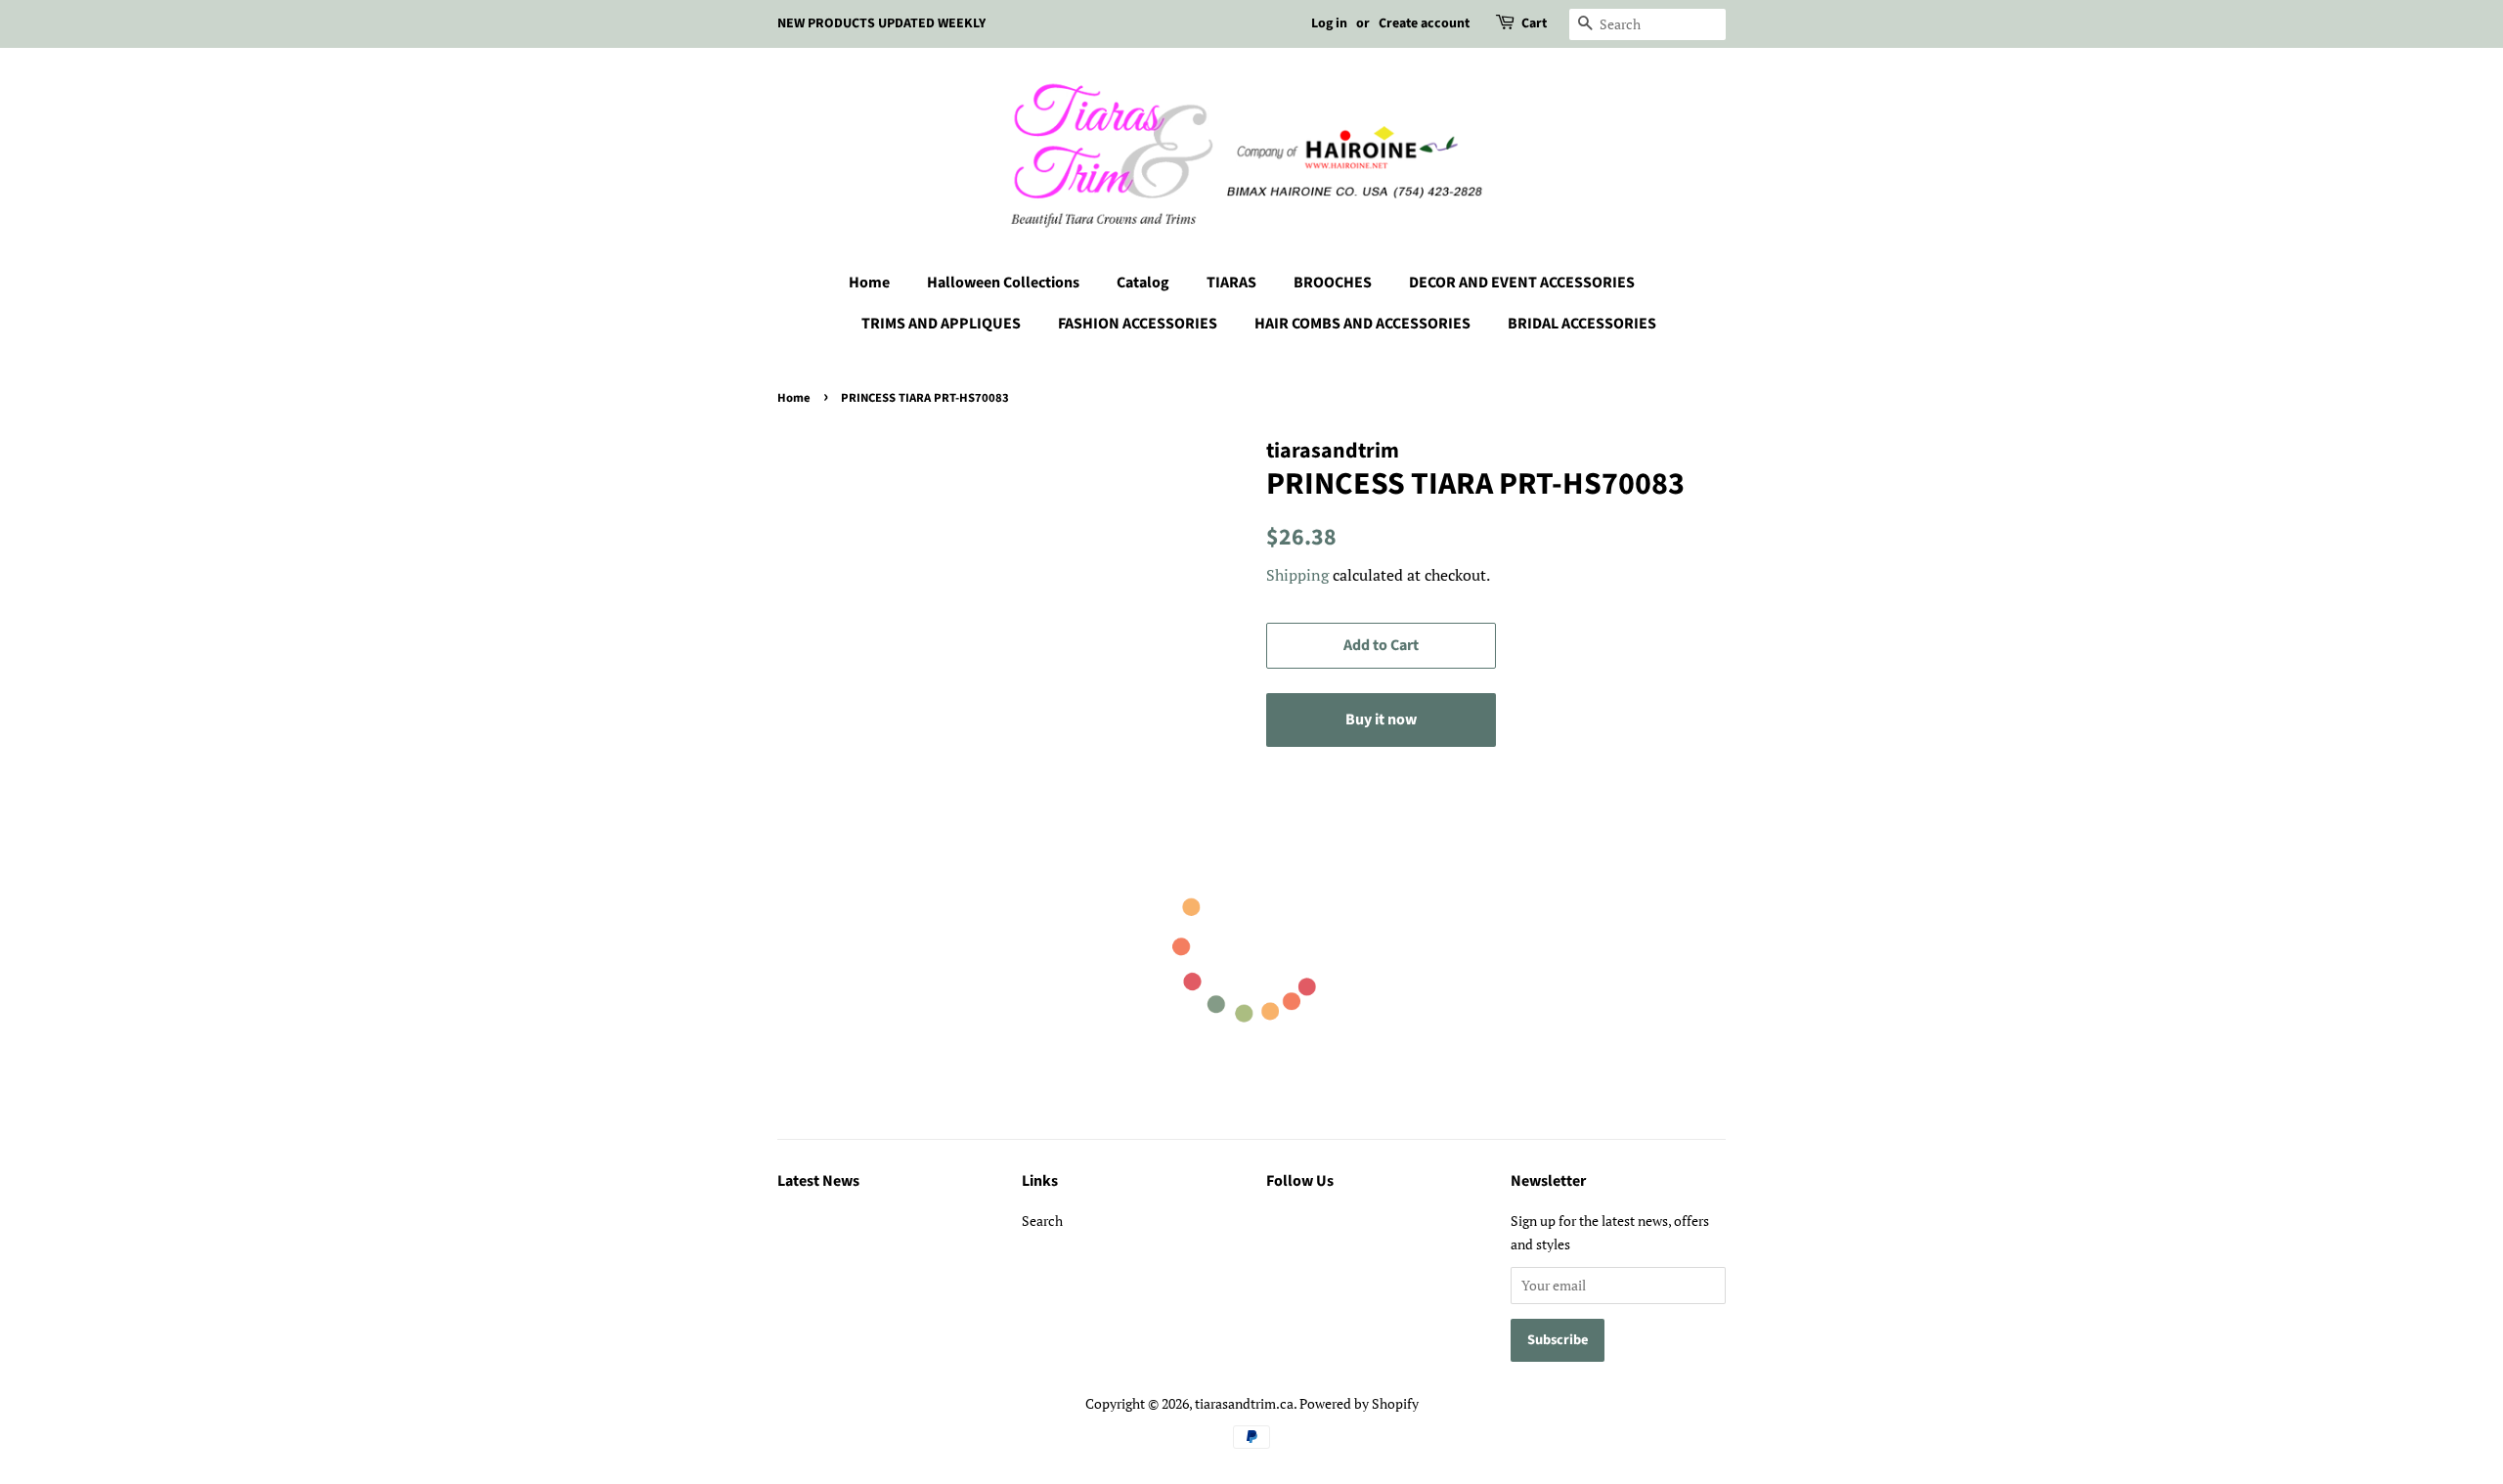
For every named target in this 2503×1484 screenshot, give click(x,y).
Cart (1534, 23)
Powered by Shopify (1359, 1403)
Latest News (818, 1181)
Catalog (1143, 283)
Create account (1424, 23)
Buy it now (1381, 720)
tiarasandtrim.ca (1244, 1403)
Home (869, 283)
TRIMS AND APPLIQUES (941, 324)
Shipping (1297, 575)
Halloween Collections (1003, 283)
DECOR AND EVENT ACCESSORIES (1522, 283)
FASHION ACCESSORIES (1138, 324)
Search (1042, 1221)
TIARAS (1231, 283)
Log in (1329, 23)
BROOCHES (1333, 283)
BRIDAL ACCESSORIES (1582, 324)
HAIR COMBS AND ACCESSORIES (1362, 324)
